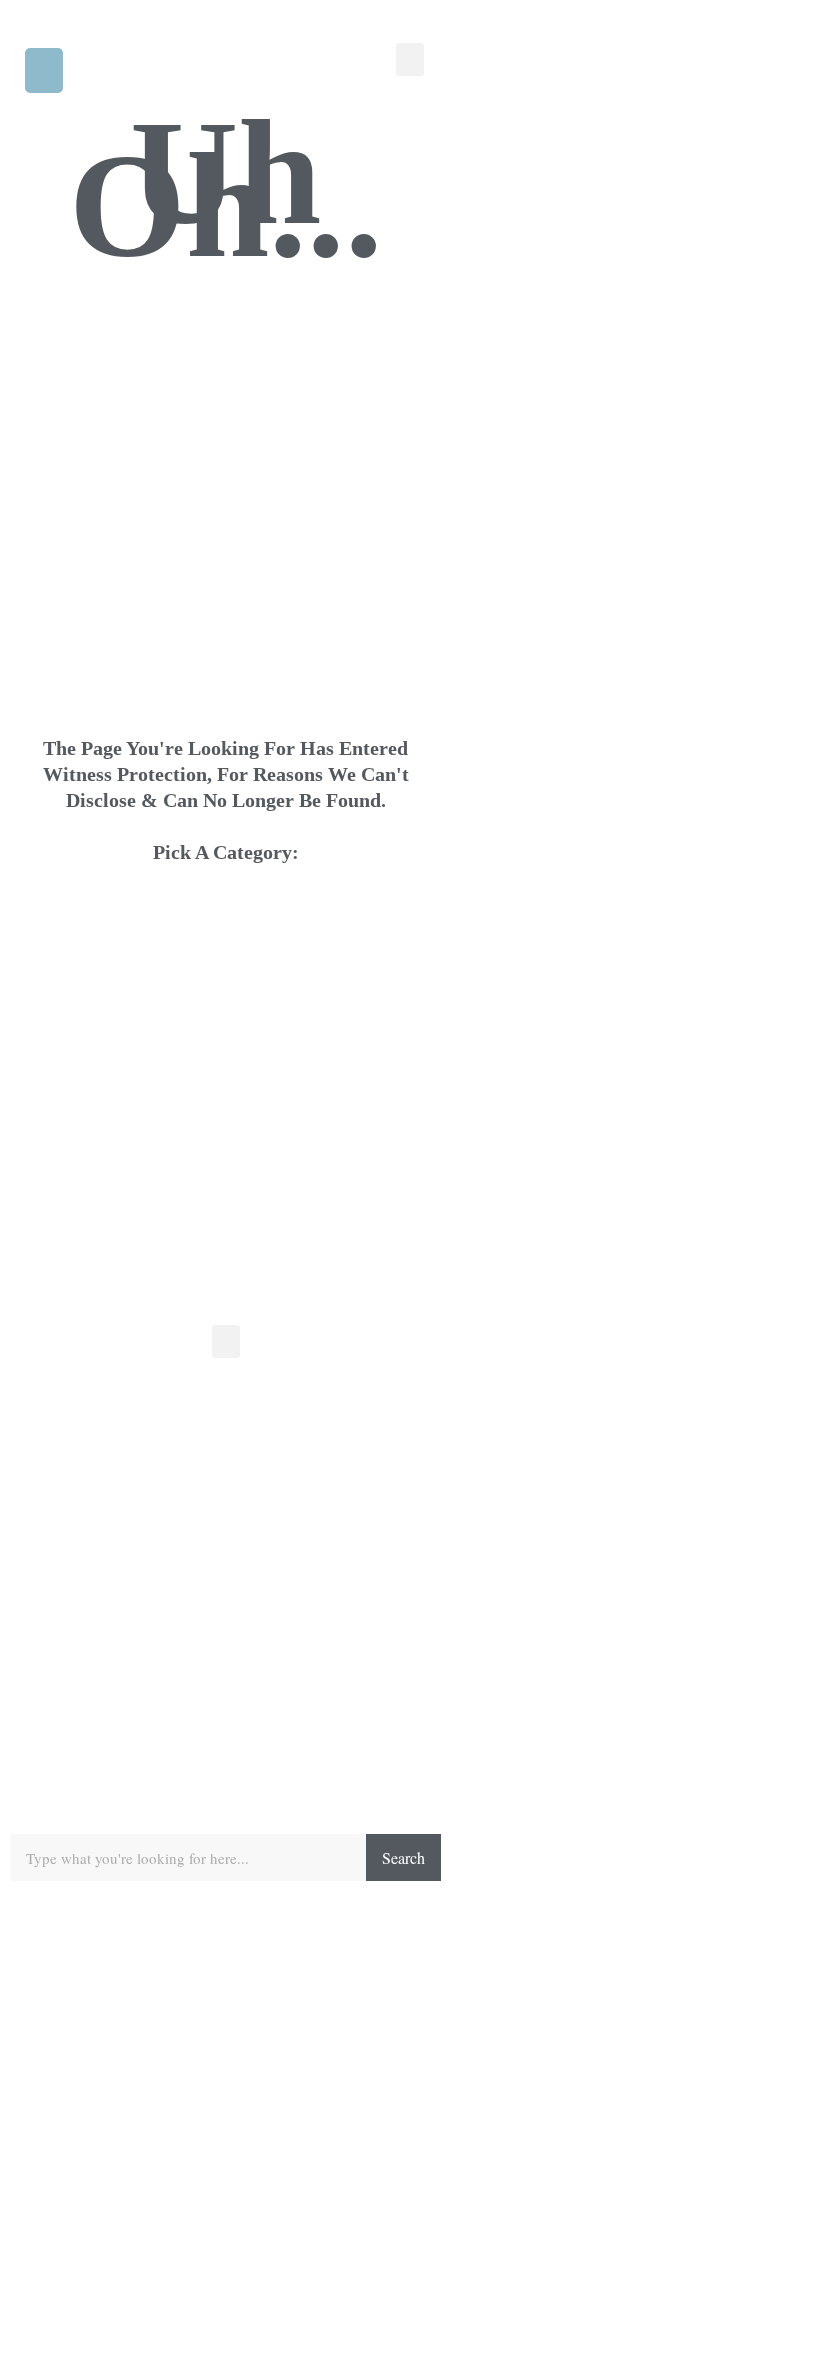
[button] (44, 70)
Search (403, 1857)
